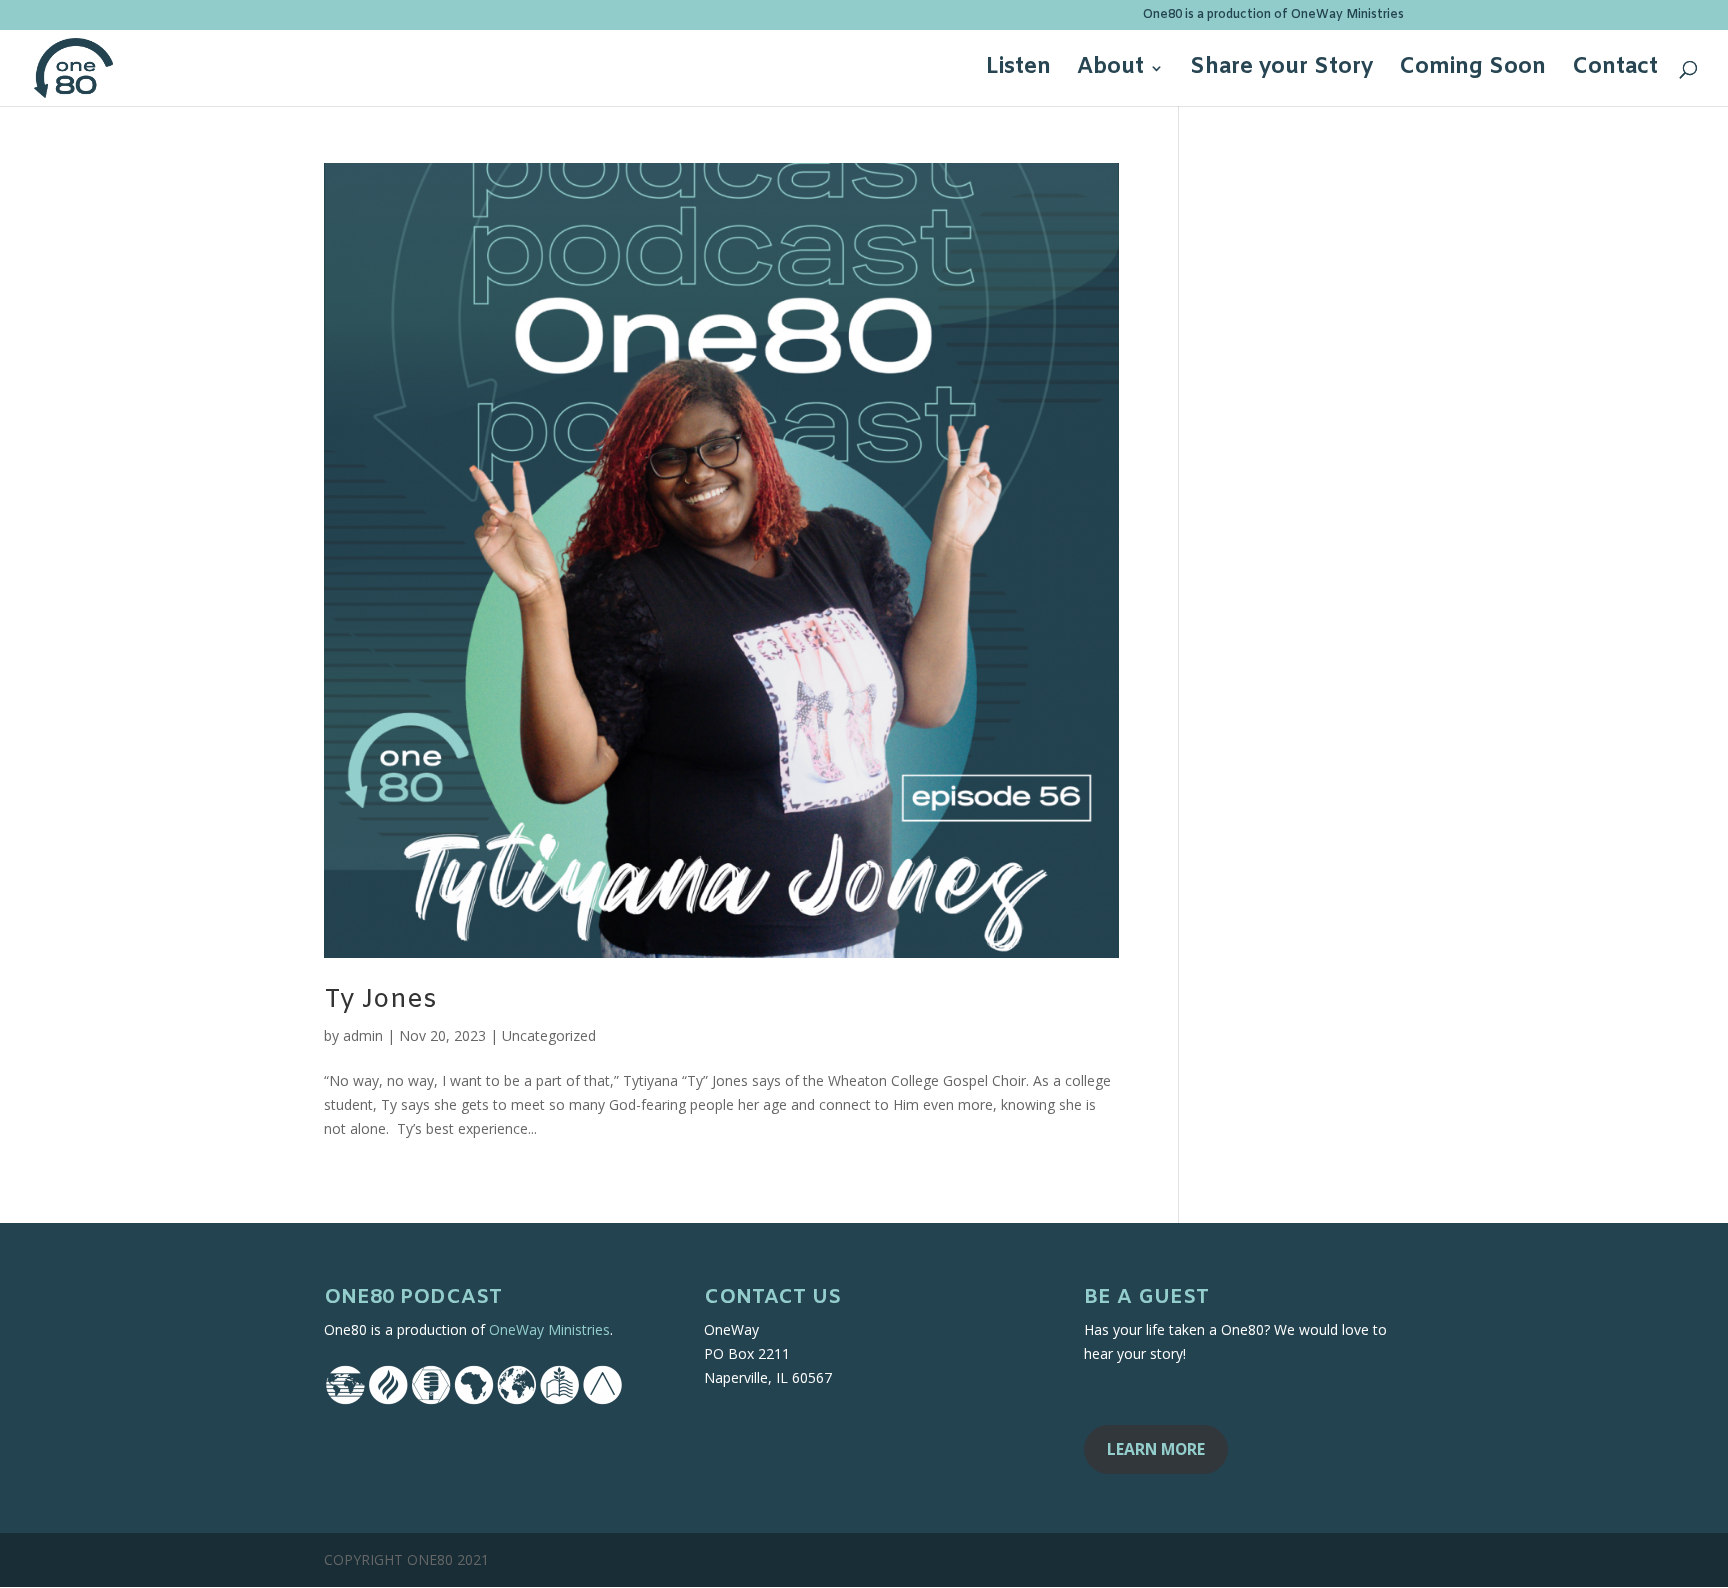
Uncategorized (549, 1035)
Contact (1615, 71)
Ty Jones (380, 1000)
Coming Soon (1472, 71)
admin (363, 1035)
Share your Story (1281, 71)
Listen (1018, 71)
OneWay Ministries (549, 1329)
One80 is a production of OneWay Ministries (1273, 16)
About (1110, 71)
